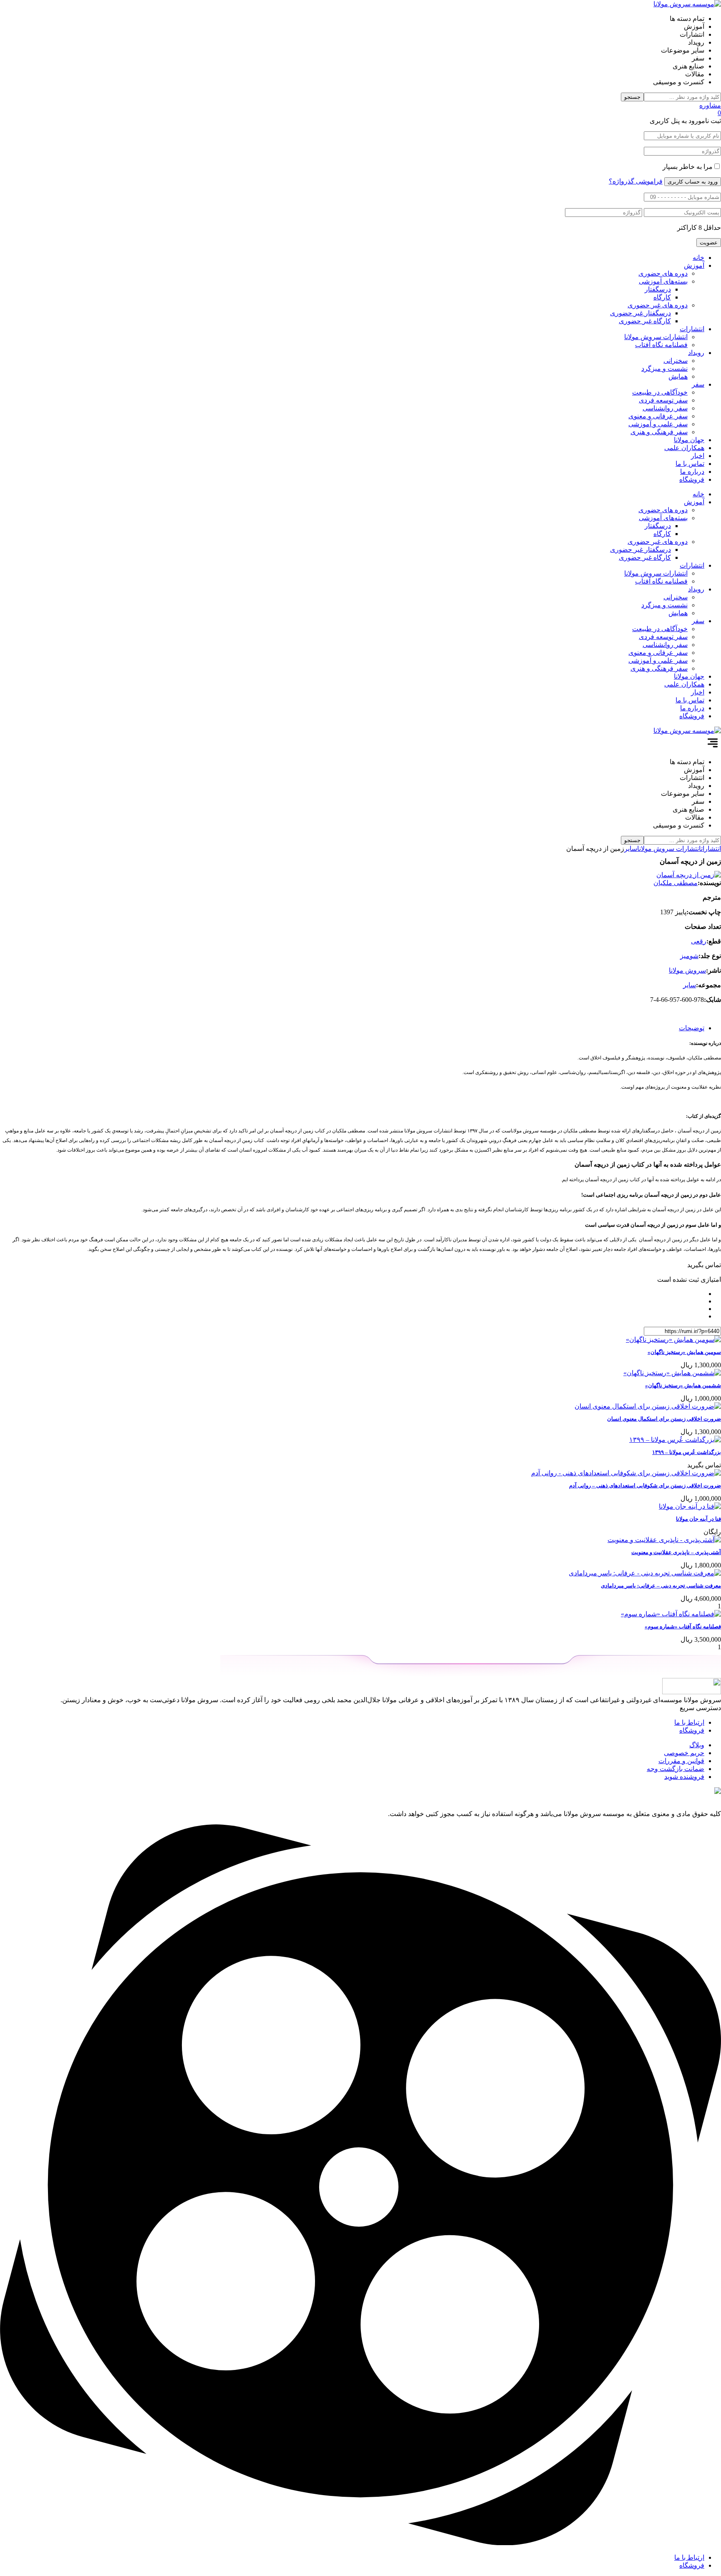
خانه (698, 258)
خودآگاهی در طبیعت (660, 392)
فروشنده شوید (684, 1777)
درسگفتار (658, 289)
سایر (631, 849)
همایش (678, 376)
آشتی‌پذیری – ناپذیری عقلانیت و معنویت (676, 1552)
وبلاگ (697, 1745)
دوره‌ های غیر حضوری (658, 305)
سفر (698, 384)
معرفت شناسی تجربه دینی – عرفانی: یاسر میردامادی (661, 1586)
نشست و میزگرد (664, 369)
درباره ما (692, 472)
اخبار (698, 456)
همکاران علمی (684, 448)
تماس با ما (690, 464)
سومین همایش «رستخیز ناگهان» (684, 1352)
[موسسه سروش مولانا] (687, 4)
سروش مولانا (687, 970)
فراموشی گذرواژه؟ (636, 181)
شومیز (689, 956)
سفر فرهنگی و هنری (659, 432)
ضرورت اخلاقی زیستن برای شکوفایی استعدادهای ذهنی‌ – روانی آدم (645, 1485)
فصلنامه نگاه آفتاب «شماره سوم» (683, 1626)
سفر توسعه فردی (663, 400)
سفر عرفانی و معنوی (658, 416)
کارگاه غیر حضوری (645, 321)
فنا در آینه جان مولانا (698, 1519)
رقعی (699, 941)
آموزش (694, 265)
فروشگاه (692, 479)
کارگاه (662, 297)
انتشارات (692, 329)
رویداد (696, 353)
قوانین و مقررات (681, 1761)
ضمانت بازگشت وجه (676, 1769)
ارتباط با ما (689, 1722)
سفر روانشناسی (665, 408)
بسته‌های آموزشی (663, 281)
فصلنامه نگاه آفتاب (661, 345)
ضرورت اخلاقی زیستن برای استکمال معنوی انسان (664, 1419)
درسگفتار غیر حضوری (640, 313)
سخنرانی (676, 361)
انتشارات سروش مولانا (656, 337)
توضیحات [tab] (692, 1028)
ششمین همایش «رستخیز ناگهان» (683, 1385)
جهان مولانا (689, 440)
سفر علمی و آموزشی (658, 424)
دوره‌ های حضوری (663, 273)
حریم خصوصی (684, 1753)
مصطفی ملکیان (676, 883)
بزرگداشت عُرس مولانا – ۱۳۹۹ (687, 1452)
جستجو (632, 97)
